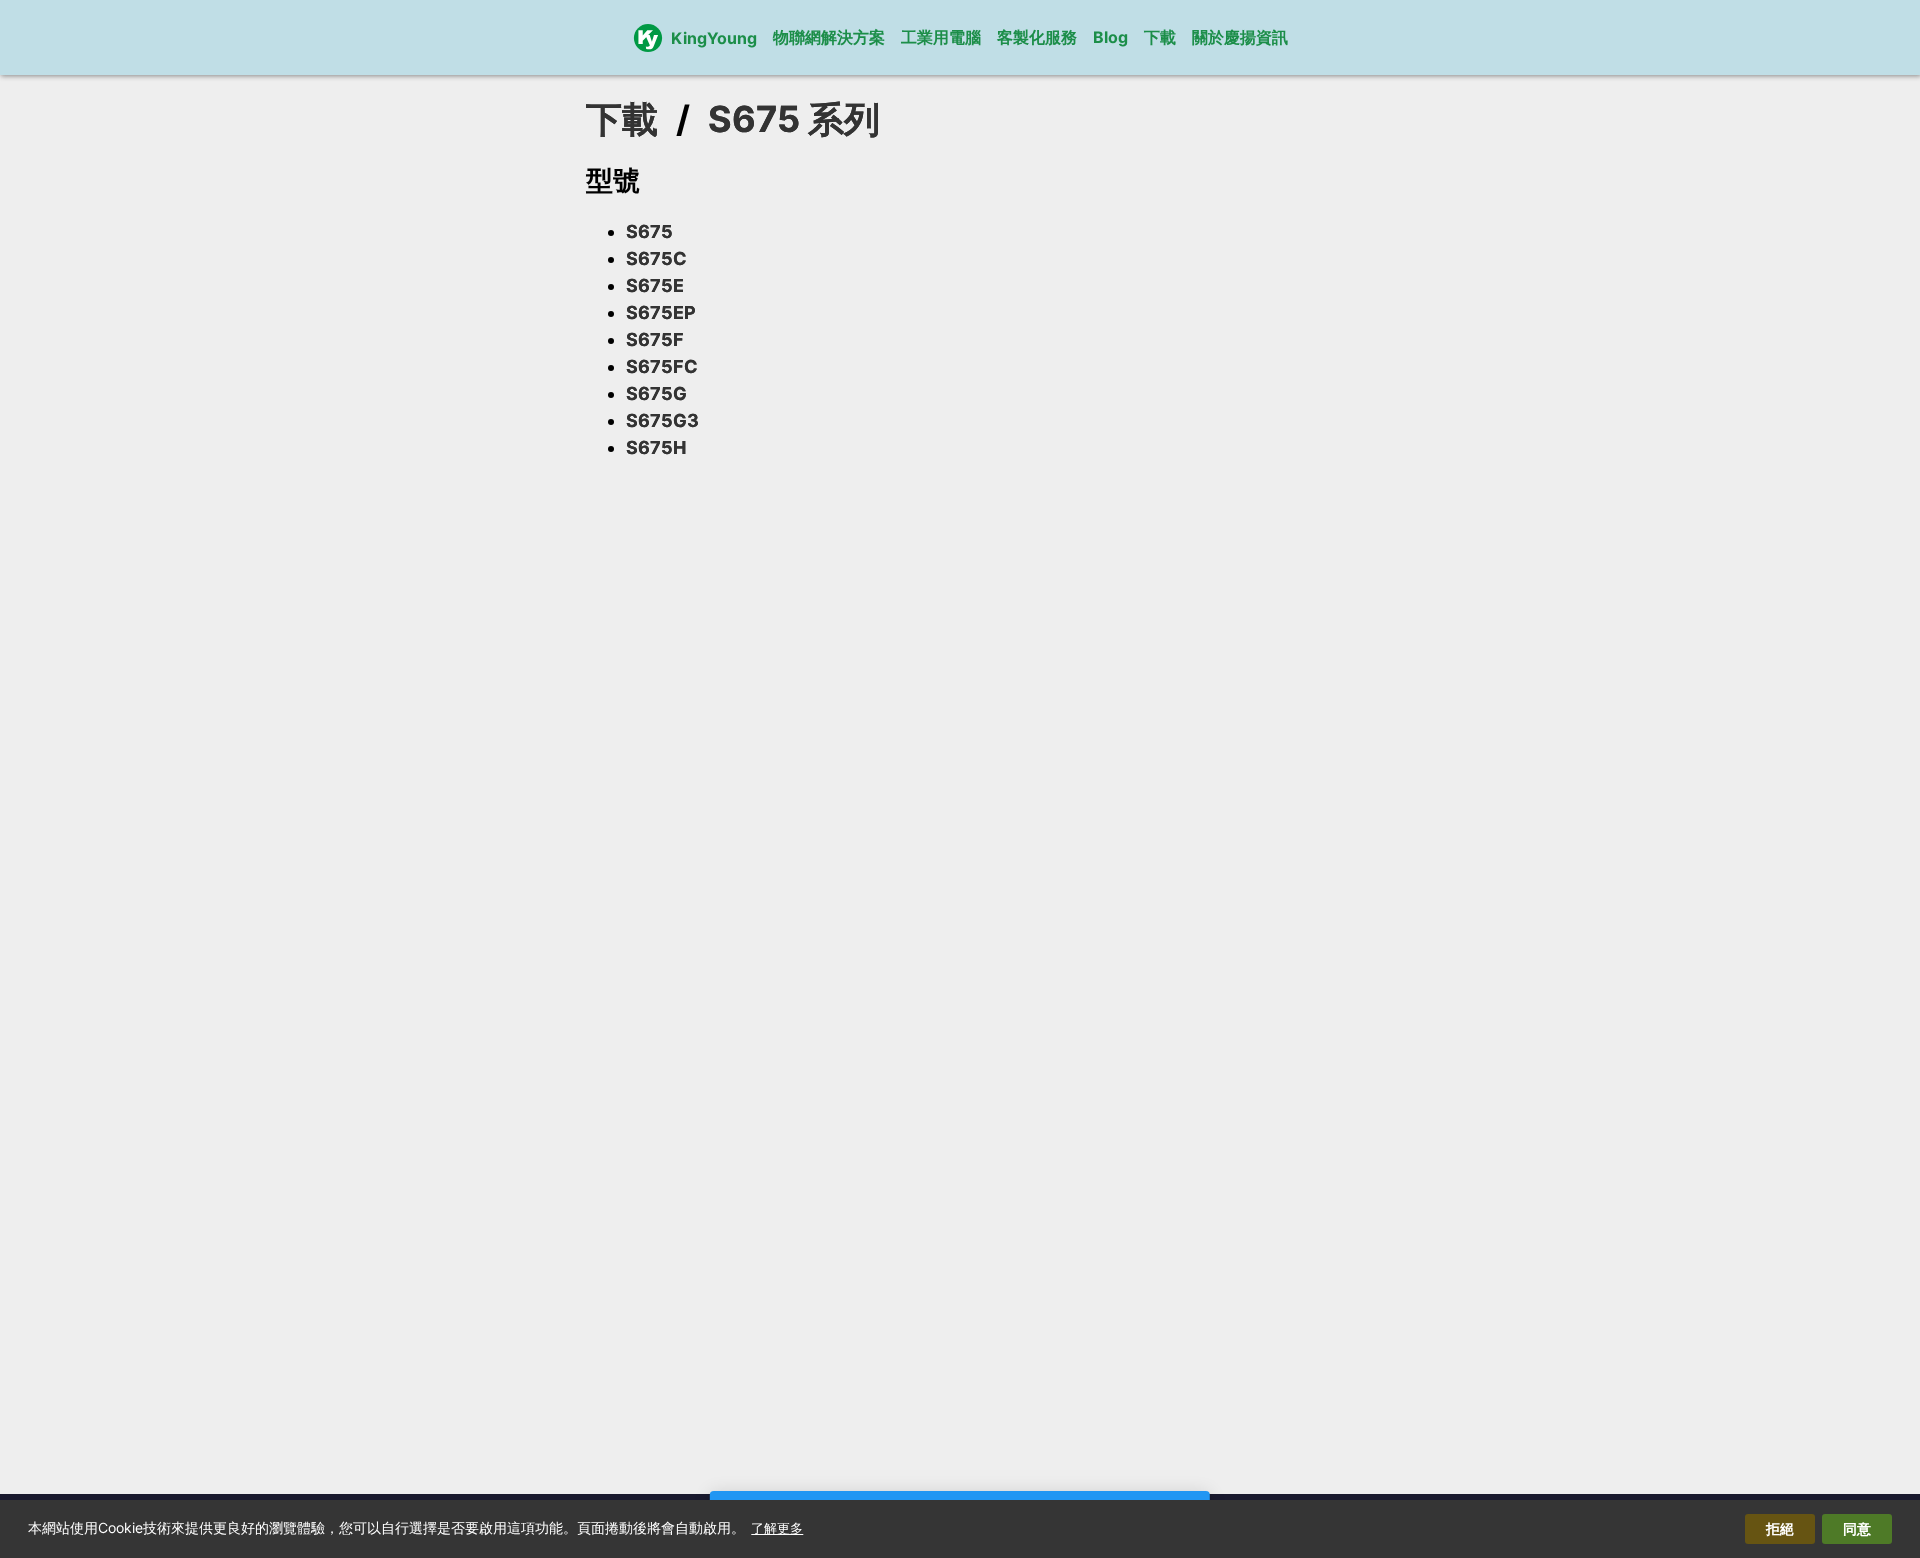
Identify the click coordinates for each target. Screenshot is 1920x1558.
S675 (649, 231)
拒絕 (1780, 1528)
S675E (655, 285)
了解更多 (777, 1528)
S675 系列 (794, 119)
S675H (656, 447)
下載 (1160, 37)
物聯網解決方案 (829, 37)
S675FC (662, 366)
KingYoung (714, 38)
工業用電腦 (941, 37)
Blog (1110, 37)
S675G (656, 393)
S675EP (661, 312)
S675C (656, 258)
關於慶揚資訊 (1240, 37)
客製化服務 (1037, 37)
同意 (1857, 1528)
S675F (655, 339)
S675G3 (662, 420)
